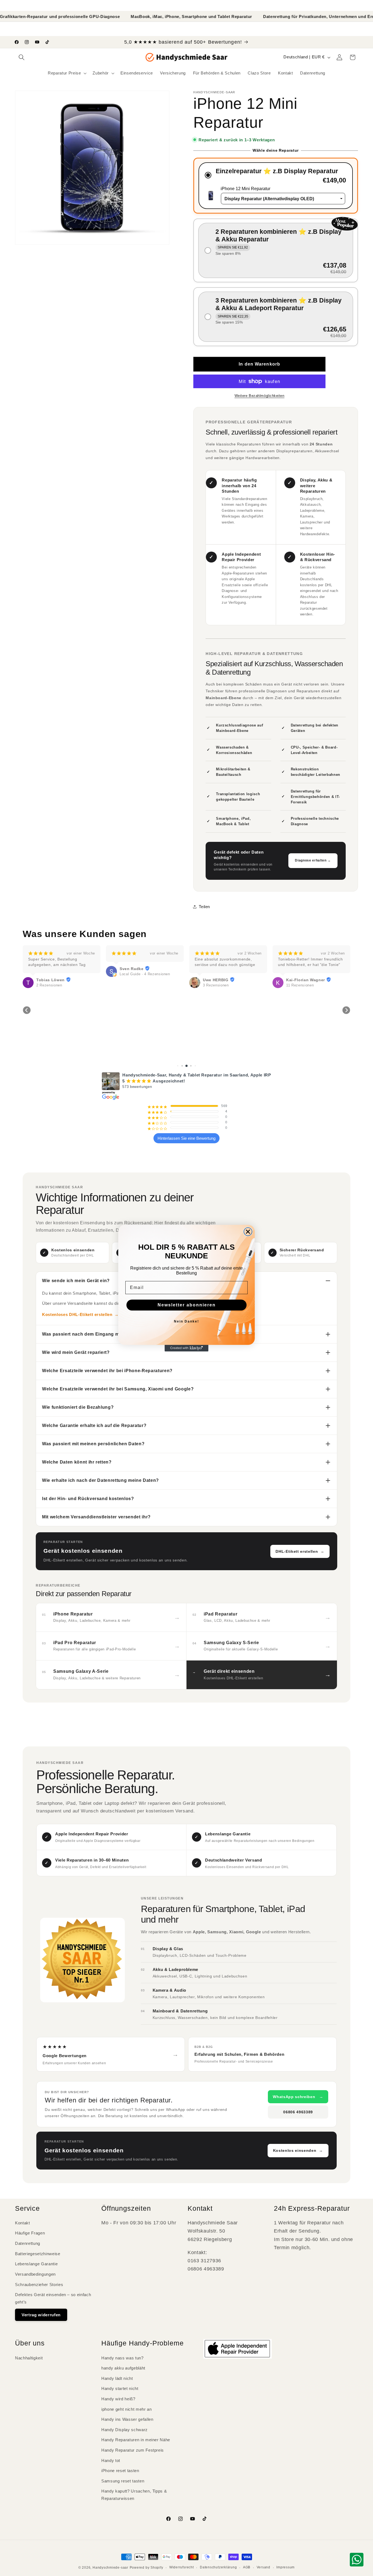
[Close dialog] (248, 1232)
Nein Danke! (187, 1321)
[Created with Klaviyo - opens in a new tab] (187, 1348)
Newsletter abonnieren (187, 1305)
